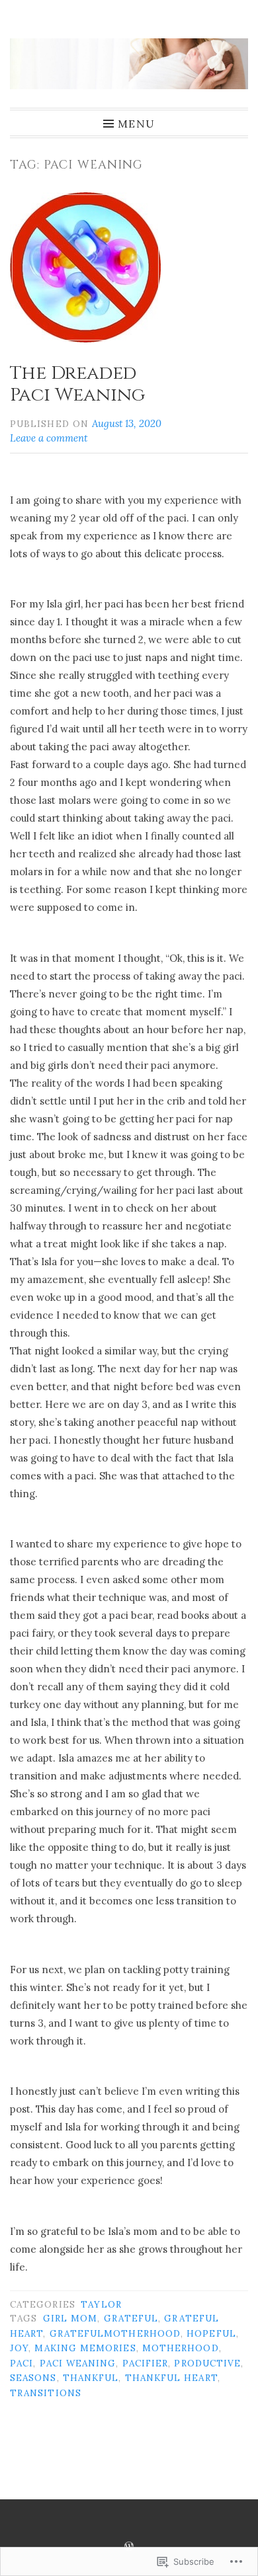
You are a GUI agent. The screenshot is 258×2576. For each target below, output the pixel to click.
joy (19, 2348)
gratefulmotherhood (115, 2333)
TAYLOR (101, 2304)
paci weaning (78, 2363)
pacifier (146, 2363)
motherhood (181, 2348)
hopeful (211, 2333)
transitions (46, 2393)
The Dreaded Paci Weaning (77, 384)
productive (207, 2363)
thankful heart (171, 2378)
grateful (131, 2318)
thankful (91, 2378)
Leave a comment (49, 438)
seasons (33, 2378)
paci (21, 2363)
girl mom (70, 2318)
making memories (85, 2348)
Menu (136, 123)
